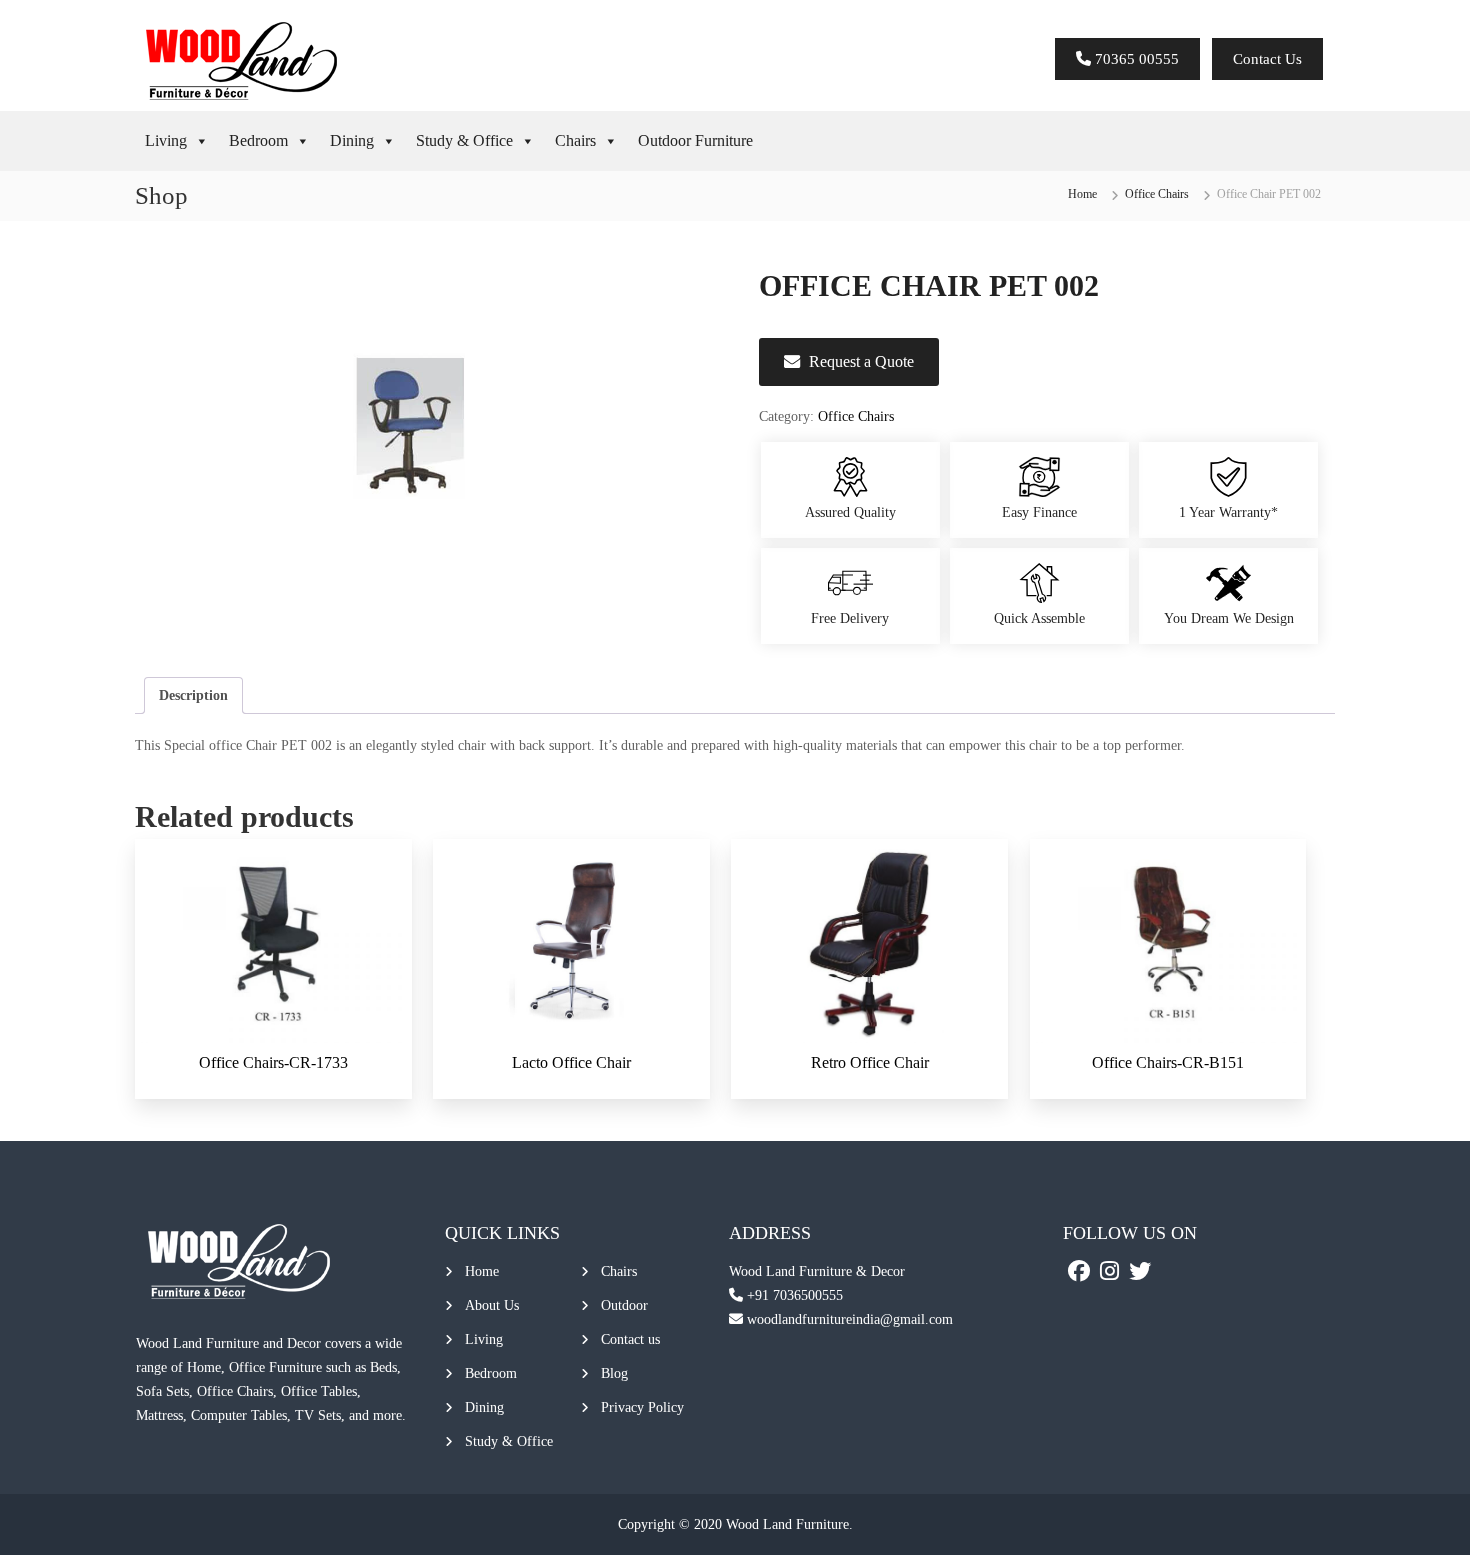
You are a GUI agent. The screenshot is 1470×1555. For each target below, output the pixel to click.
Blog (614, 1373)
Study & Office (464, 140)
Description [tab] (193, 695)
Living (166, 140)
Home (1082, 194)
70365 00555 (1135, 59)
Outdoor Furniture (695, 140)
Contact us (630, 1339)
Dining (352, 140)
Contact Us (1267, 59)
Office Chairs (1157, 194)
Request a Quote (861, 361)
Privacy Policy (642, 1407)
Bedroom (258, 140)
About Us (492, 1305)
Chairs (575, 140)
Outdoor (624, 1305)
